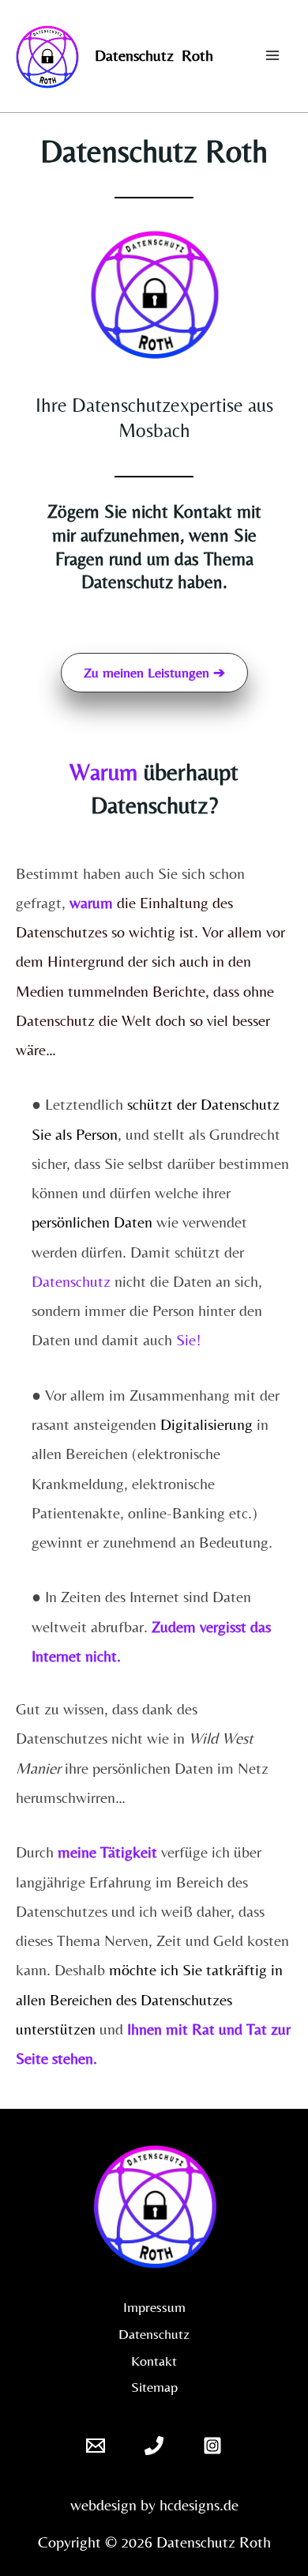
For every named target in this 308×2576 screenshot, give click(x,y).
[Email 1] (96, 2446)
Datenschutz (154, 2334)
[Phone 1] (154, 2446)
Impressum (154, 2307)
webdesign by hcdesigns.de (154, 2504)
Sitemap (154, 2387)
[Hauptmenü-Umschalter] (272, 55)
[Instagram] (212, 2446)
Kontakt (154, 2361)
